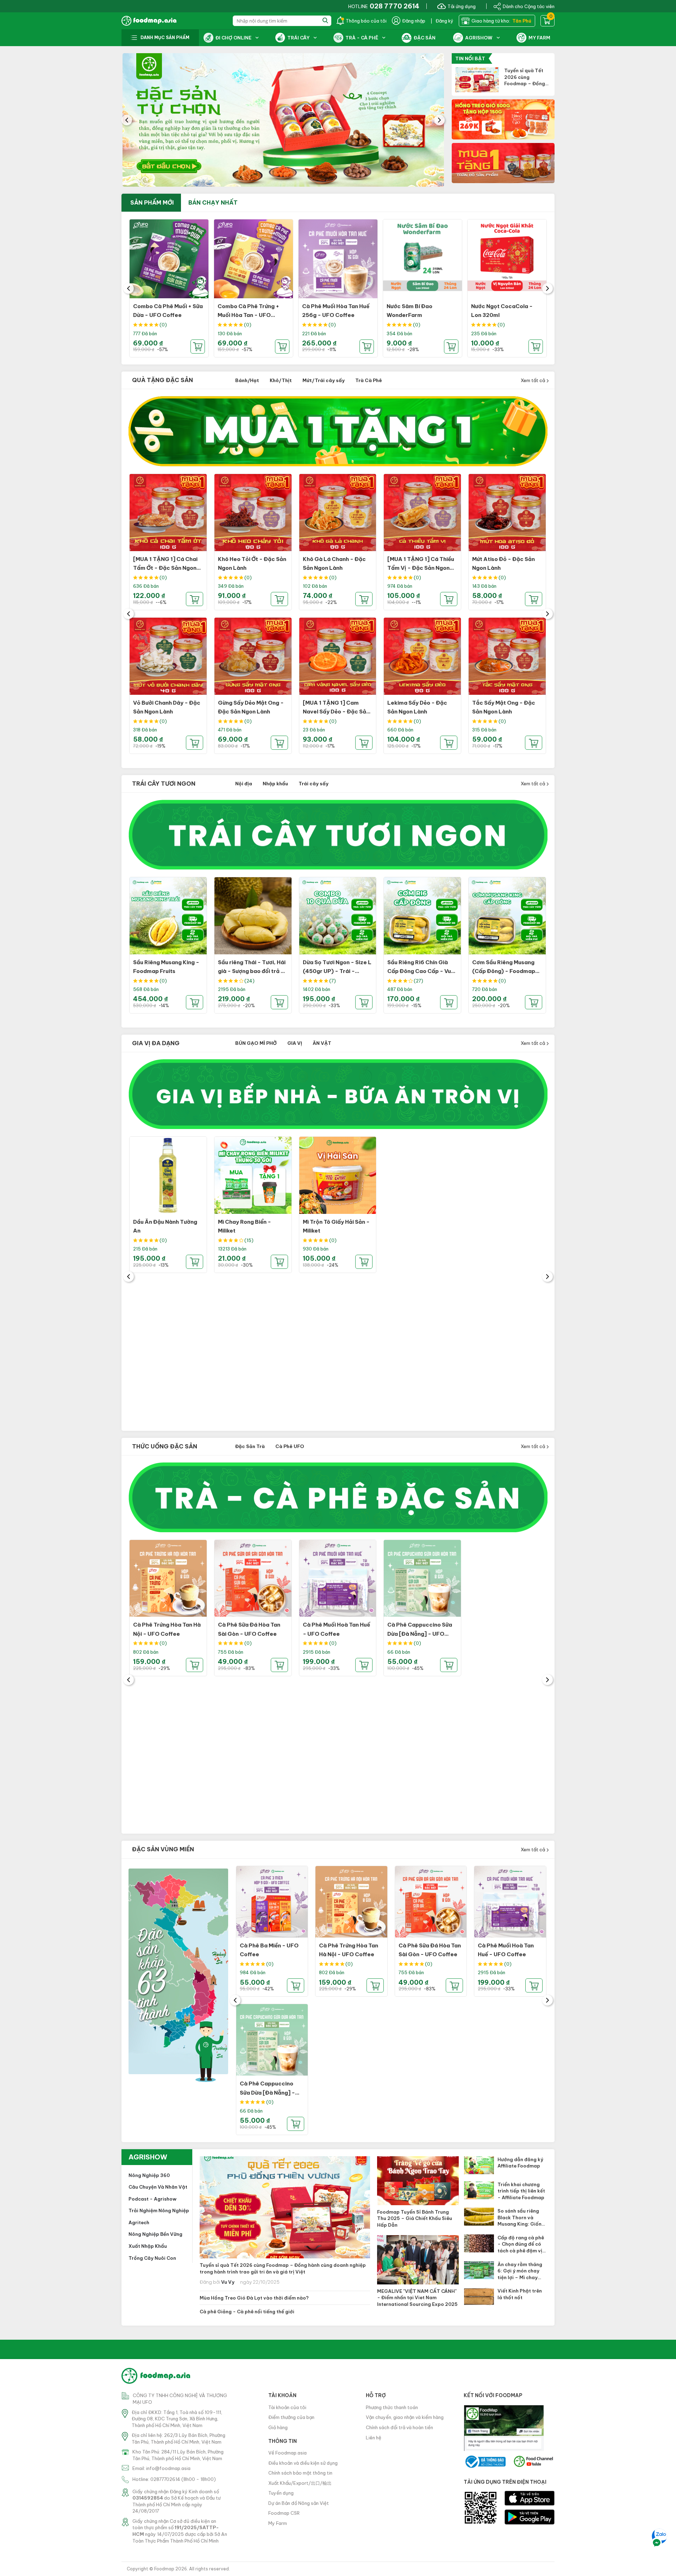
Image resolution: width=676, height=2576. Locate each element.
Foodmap (164, 2569)
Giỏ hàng (278, 2427)
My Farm (278, 2523)
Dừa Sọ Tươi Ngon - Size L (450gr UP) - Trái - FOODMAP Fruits (337, 971)
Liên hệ (374, 2438)
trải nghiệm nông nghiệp (159, 2210)
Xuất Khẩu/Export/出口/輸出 (300, 2483)
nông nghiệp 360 (149, 2175)
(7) (333, 981)
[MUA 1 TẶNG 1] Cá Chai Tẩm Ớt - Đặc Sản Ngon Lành (165, 568)
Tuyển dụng (281, 2493)
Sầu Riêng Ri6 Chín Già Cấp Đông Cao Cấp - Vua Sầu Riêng (421, 971)
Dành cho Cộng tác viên (529, 6)
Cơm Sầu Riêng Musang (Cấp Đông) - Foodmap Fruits (504, 971)
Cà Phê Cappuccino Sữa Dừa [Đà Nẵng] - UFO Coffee (420, 1634)
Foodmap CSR (284, 2513)
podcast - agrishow (152, 2199)
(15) (249, 1240)
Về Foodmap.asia (287, 2453)
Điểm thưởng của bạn (291, 2417)
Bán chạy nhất (213, 202)
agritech (139, 2222)
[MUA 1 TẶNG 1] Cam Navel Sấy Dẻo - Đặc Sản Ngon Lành (336, 712)
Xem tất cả (533, 380)
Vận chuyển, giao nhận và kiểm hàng (405, 2417)
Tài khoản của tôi (287, 2407)
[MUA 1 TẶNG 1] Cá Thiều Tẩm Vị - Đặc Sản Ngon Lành (421, 568)
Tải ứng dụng (462, 6)
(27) (418, 981)
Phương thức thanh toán (392, 2407)
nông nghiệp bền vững (155, 2234)
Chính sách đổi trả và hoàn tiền (399, 2427)
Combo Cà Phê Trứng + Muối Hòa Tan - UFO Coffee (248, 315)
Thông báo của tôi (366, 21)
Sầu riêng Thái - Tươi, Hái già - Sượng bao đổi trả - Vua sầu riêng (252, 971)
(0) (163, 325)
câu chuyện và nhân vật (158, 2187)
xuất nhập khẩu (148, 2246)
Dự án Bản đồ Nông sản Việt (299, 2503)
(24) (249, 981)
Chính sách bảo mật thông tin (300, 2473)
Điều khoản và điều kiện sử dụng (303, 2463)
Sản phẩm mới (152, 202)
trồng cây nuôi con (152, 2258)
